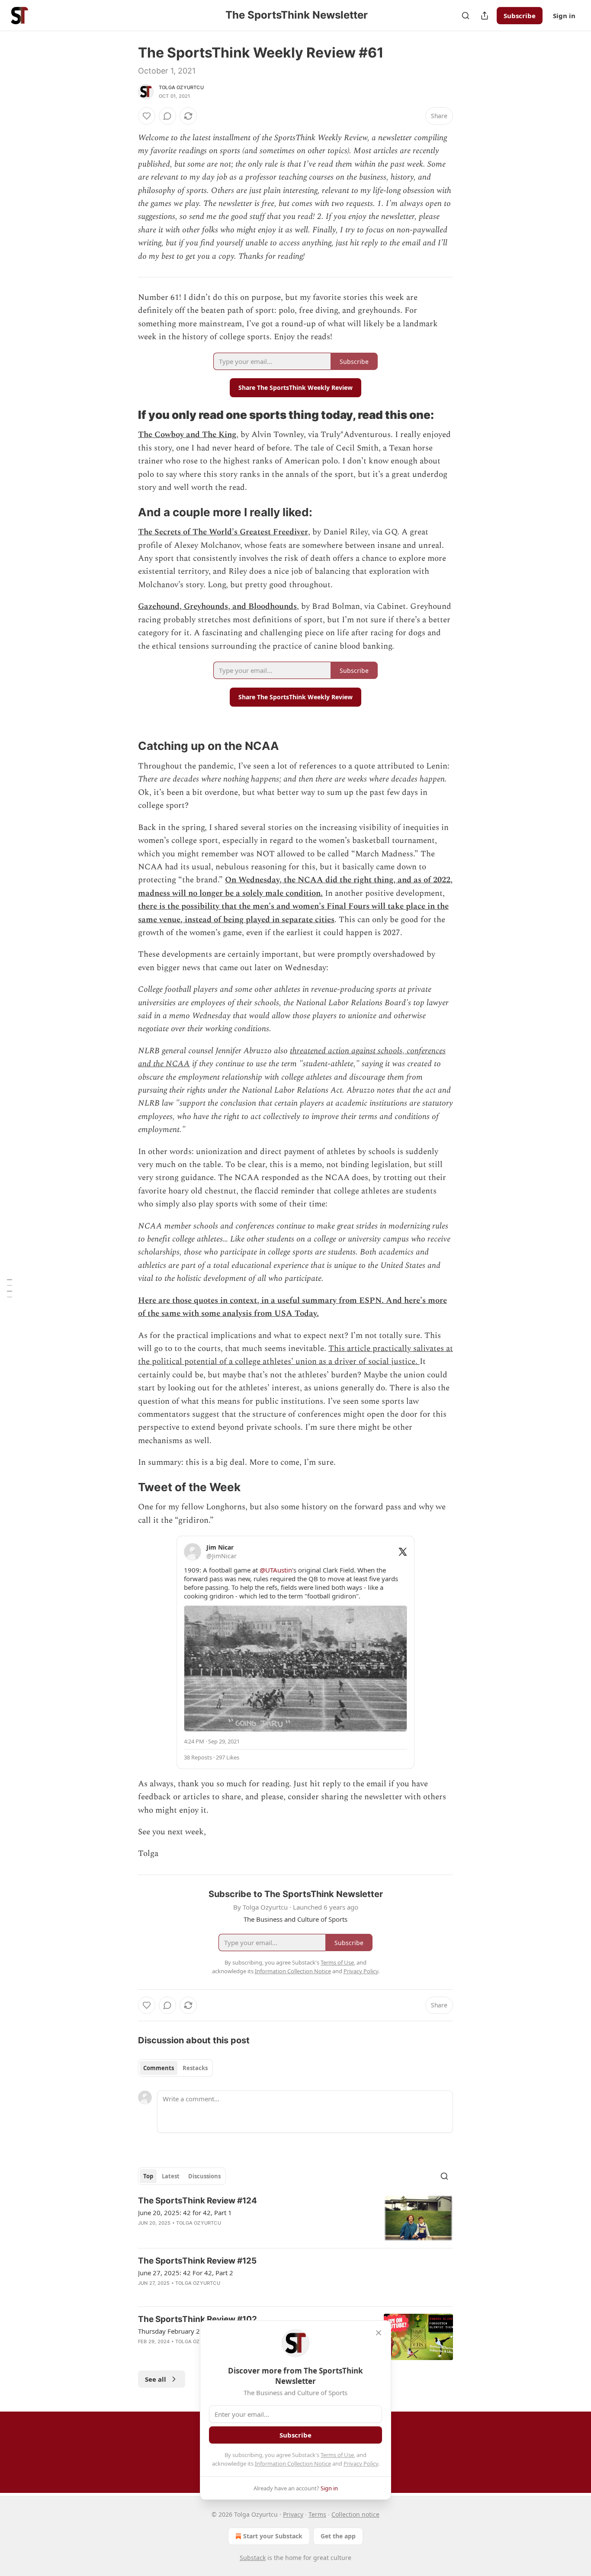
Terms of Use (337, 2455)
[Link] (126, 415)
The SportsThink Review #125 (197, 2261)
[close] (379, 2333)
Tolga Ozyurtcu (181, 87)
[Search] (466, 16)
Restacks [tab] (195, 2068)
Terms (317, 2514)
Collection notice (355, 2514)
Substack (253, 2558)
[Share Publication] (485, 16)
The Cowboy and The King (187, 435)
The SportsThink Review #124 (198, 2201)
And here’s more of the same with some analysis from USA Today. (292, 1307)
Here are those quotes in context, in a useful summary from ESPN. (261, 1301)
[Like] (147, 116)
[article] (295, 2218)
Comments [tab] (159, 2068)
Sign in (564, 16)
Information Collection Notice (293, 2463)
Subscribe (520, 16)
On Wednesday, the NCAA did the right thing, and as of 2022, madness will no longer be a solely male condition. (295, 886)
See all (156, 2379)
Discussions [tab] (204, 2176)
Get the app (338, 2536)
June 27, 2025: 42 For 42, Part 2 (186, 2273)
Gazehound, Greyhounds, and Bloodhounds (217, 606)
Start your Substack (273, 2536)
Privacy (293, 2514)
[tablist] (175, 2068)
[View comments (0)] (167, 116)
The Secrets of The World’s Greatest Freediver (223, 532)
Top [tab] (148, 2176)
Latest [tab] (171, 2176)
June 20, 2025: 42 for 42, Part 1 (185, 2213)
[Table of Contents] (10, 1288)
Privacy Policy (361, 2463)
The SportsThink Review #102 (198, 2319)
